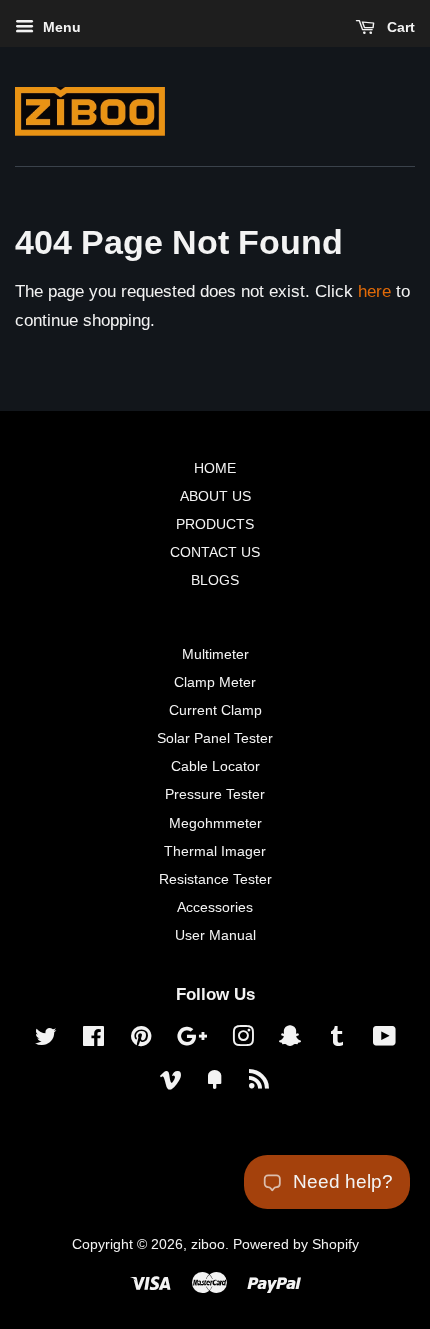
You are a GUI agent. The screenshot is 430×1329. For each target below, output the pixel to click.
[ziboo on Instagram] (243, 1040)
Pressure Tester (215, 794)
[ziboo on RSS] (259, 1083)
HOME (215, 468)
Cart (399, 27)
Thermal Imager (215, 851)
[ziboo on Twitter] (46, 1040)
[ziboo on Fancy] (215, 1083)
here (374, 291)
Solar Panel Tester (215, 738)
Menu (60, 27)
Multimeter (215, 654)
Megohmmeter (215, 823)
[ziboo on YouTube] (384, 1040)
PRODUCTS (215, 524)
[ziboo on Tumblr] (337, 1040)
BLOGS (215, 580)
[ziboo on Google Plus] (192, 1040)
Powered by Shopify (296, 1244)
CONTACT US (215, 552)
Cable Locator (215, 766)
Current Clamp (215, 710)
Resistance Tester (215, 879)
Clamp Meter (215, 682)
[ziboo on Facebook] (93, 1040)
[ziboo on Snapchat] (290, 1040)
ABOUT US (215, 496)
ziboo (208, 1244)
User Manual (215, 935)
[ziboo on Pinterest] (141, 1040)
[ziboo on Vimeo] (171, 1083)
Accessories (215, 907)
